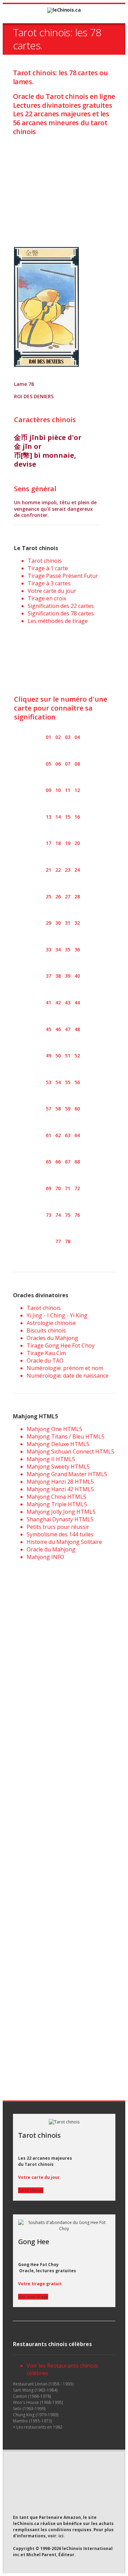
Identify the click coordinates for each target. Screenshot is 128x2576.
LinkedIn (42, 2475)
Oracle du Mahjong (51, 1549)
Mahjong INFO (45, 1557)
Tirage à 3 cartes (49, 583)
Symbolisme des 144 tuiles (60, 1534)
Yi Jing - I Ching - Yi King (57, 1315)
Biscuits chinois (46, 1330)
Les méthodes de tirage (58, 621)
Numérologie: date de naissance (68, 1376)
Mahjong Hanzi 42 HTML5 (60, 1489)
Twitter (16, 2476)
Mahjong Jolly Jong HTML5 (61, 1512)
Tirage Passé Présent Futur (63, 576)
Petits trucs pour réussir (58, 1527)
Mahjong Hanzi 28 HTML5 (60, 1482)
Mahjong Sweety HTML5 (58, 1467)
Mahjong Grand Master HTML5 (67, 1474)
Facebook (29, 2475)
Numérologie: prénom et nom (65, 1368)
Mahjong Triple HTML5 (57, 1504)
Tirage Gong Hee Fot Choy (61, 1345)
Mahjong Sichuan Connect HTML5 (70, 1452)
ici (61, 2536)
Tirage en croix (47, 598)
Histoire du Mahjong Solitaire (64, 1542)
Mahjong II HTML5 (51, 1459)
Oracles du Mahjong (52, 1338)
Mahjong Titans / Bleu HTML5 (66, 1436)
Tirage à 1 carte (48, 568)
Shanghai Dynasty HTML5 (60, 1519)
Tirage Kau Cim (46, 1353)
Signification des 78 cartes (61, 613)
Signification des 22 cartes (61, 606)
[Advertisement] (64, 185)
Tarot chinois (45, 561)
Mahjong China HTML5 (56, 1497)
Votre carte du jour (52, 591)
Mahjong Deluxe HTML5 (58, 1444)
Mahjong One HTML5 (54, 1429)
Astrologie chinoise (51, 1323)
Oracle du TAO (45, 1361)
